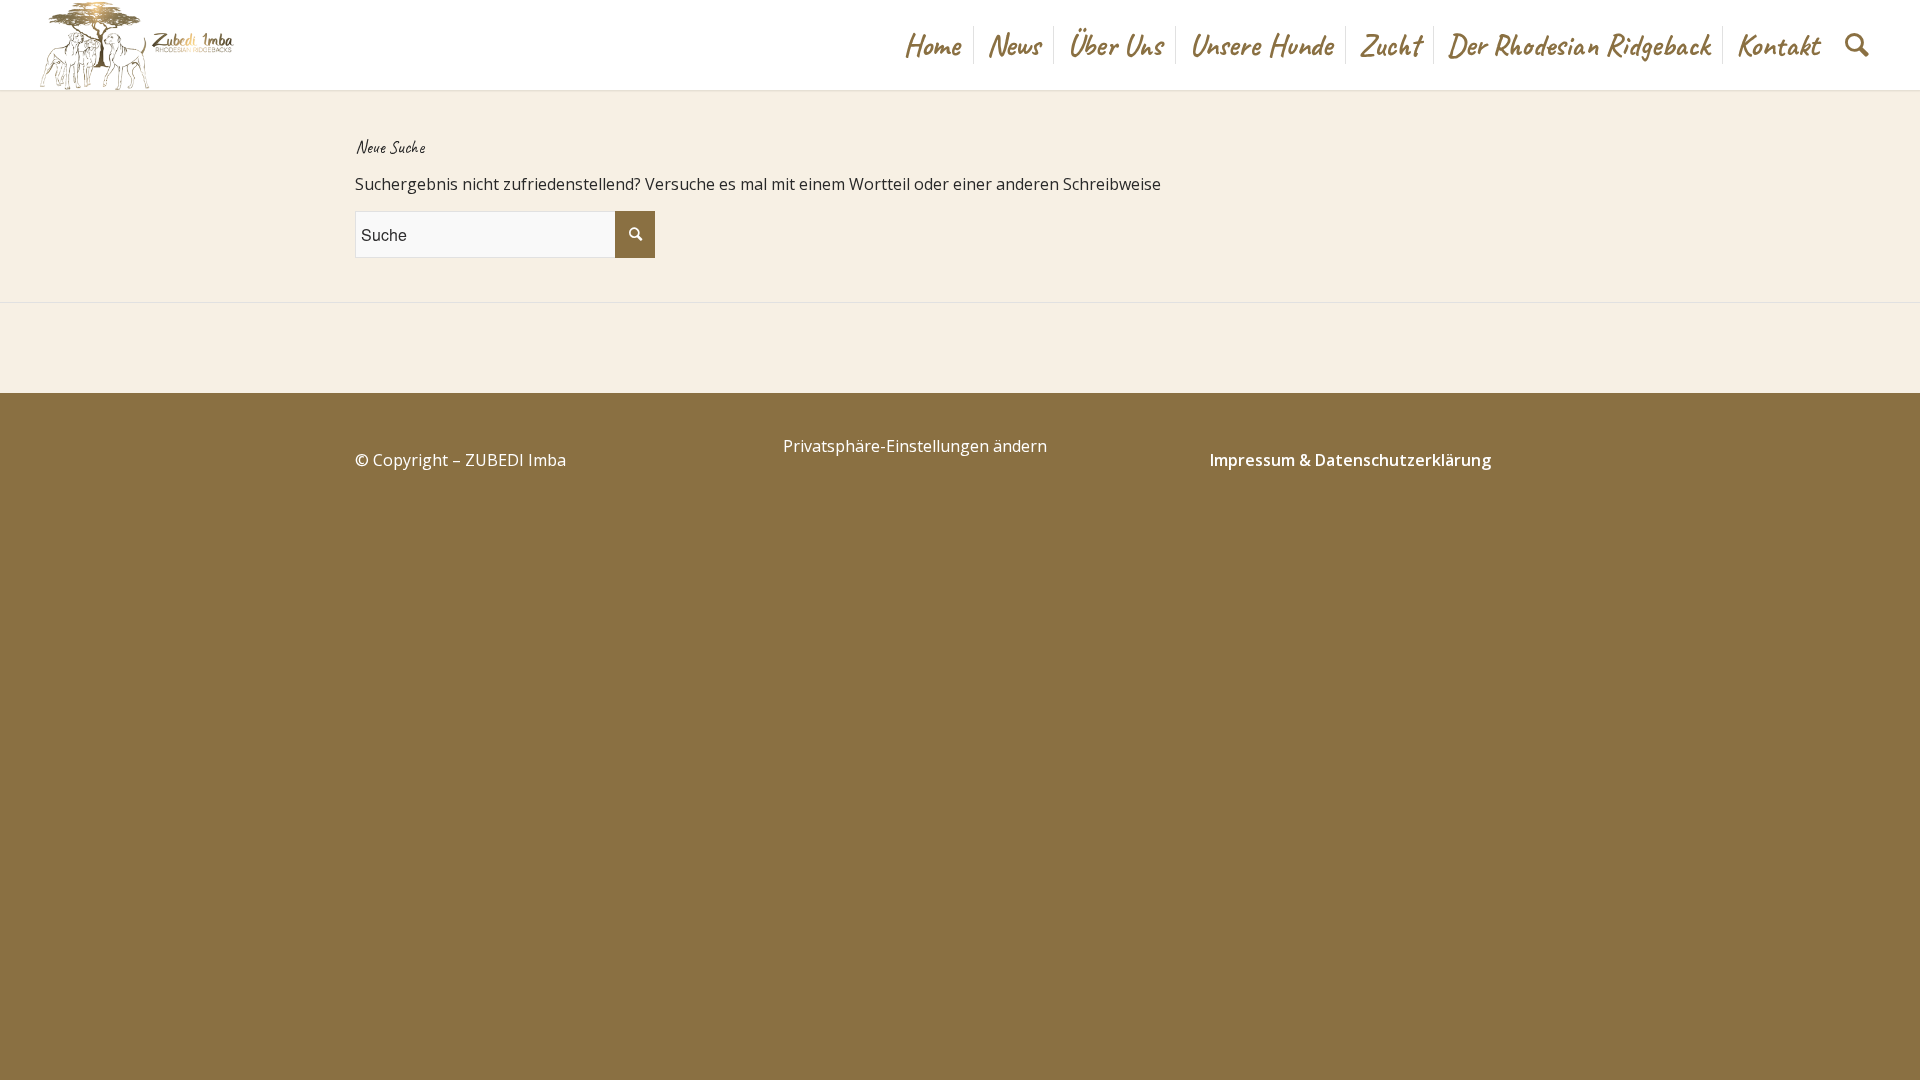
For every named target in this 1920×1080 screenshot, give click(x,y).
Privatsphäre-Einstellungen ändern (915, 446)
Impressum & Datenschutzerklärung (1350, 460)
